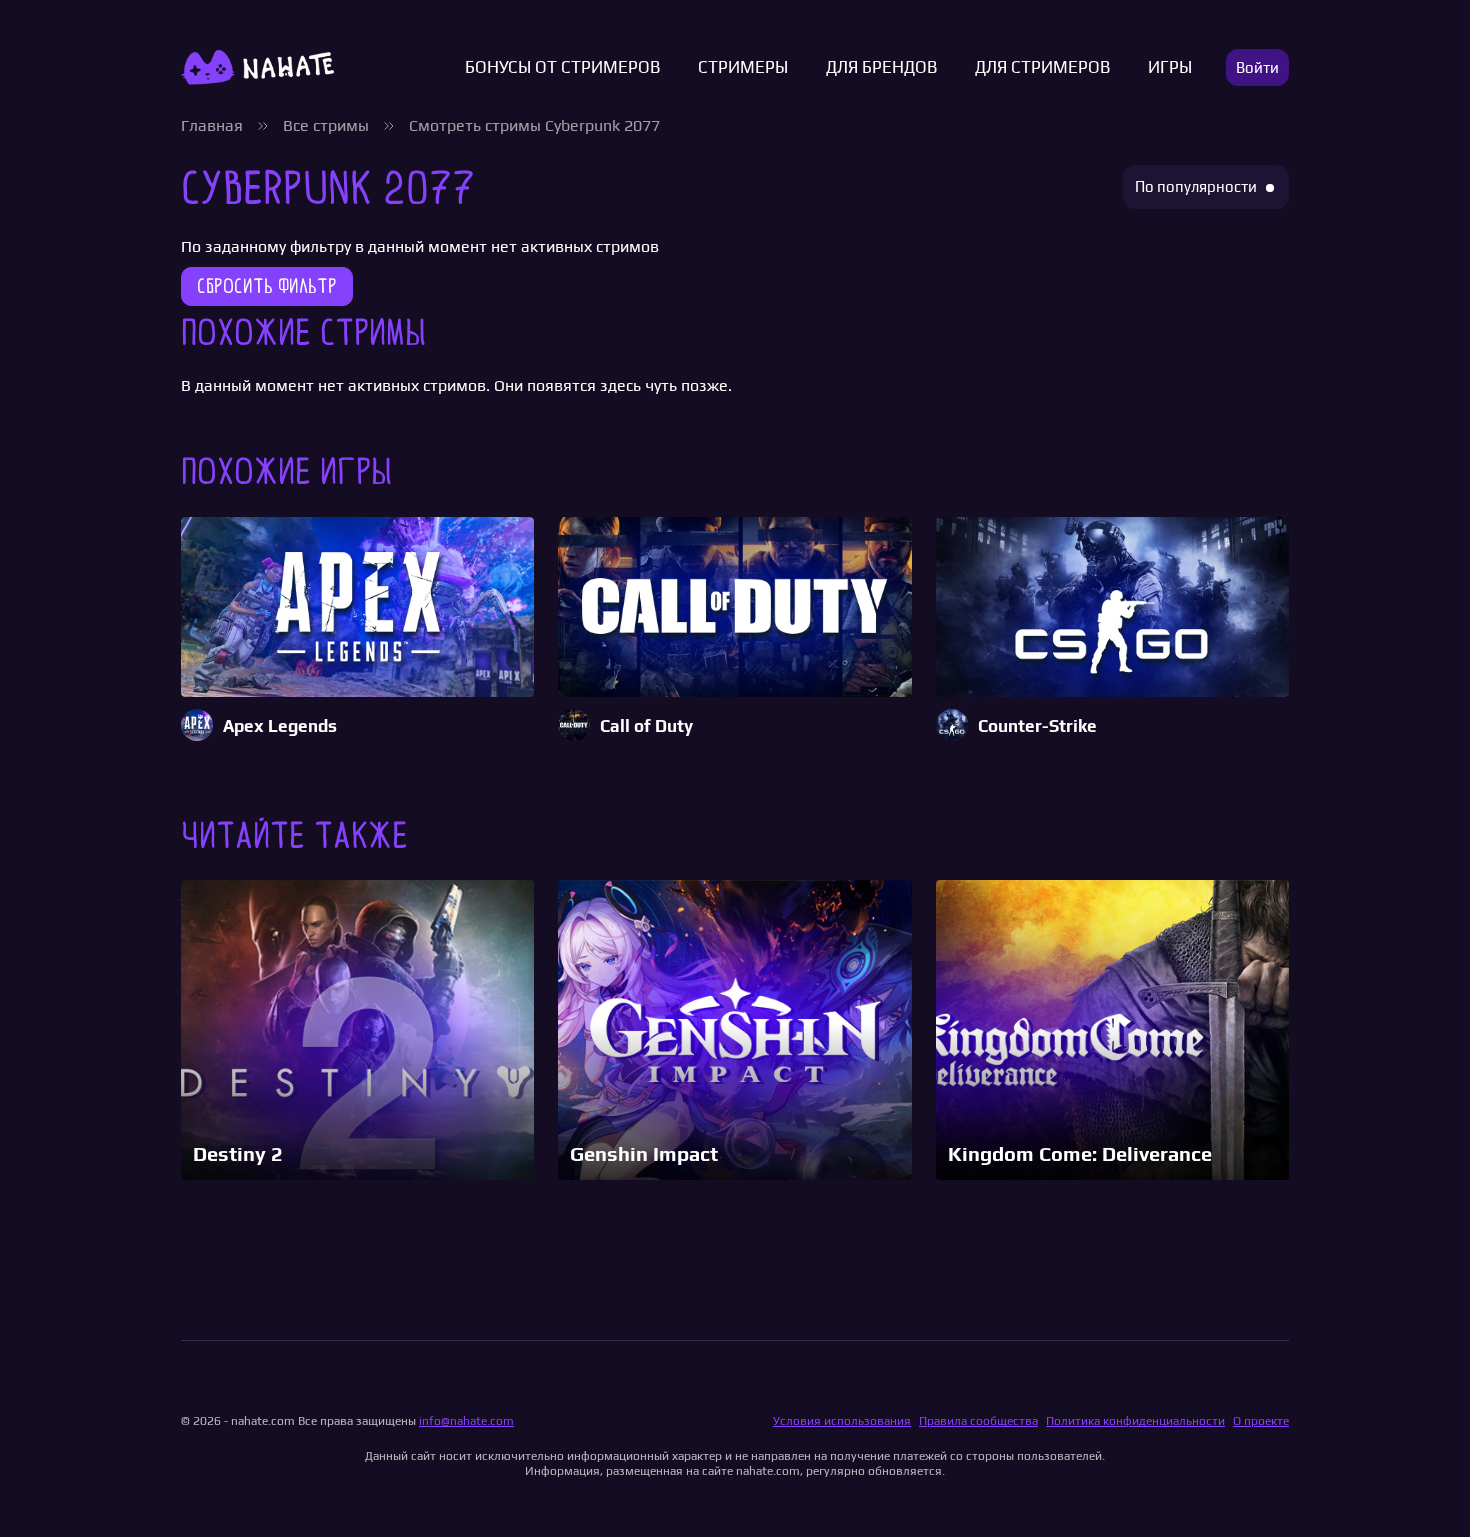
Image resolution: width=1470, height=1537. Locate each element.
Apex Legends (280, 726)
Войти (1257, 67)
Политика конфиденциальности (1135, 1421)
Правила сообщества (978, 1421)
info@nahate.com (466, 1421)
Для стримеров (1042, 67)
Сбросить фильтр (267, 286)
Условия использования (842, 1421)
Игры (1170, 67)
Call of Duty (646, 726)
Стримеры (743, 67)
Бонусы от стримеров (562, 67)
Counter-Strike (1037, 726)
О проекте (1261, 1421)
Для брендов (881, 67)
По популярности (1196, 186)
